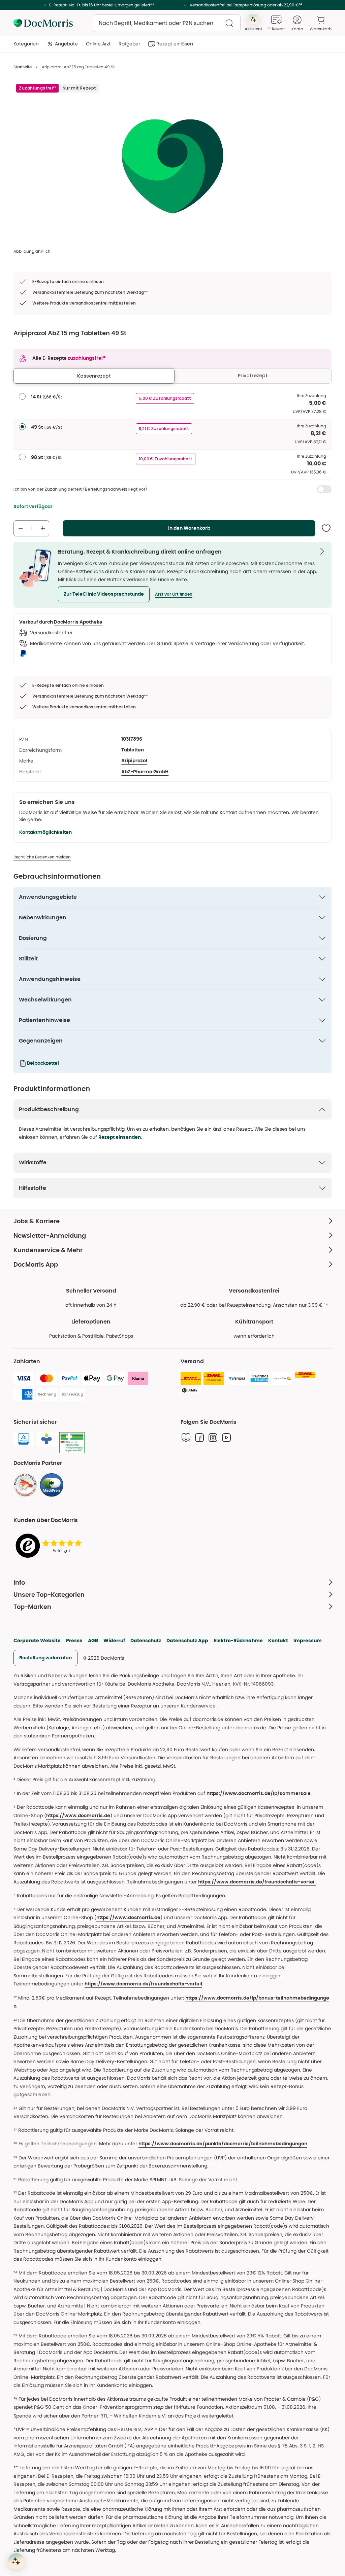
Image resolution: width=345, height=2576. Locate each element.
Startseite (23, 67)
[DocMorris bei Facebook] (199, 1438)
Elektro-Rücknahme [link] (238, 1640)
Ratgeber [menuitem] (129, 44)
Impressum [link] (308, 1640)
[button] (104, 594)
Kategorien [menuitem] (26, 44)
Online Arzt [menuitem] (98, 44)
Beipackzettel (43, 1063)
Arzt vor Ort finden (174, 594)
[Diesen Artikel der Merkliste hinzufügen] (326, 528)
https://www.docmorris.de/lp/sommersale (259, 1794)
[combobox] (167, 23)
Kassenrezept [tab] (94, 376)
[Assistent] (16, 2561)
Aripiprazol (134, 761)
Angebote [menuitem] (66, 44)
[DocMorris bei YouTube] (226, 1438)
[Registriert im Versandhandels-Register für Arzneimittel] (72, 1443)
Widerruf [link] (114, 1640)
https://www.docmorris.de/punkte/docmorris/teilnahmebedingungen (223, 2144)
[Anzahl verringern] (21, 528)
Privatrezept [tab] (253, 376)
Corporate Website (37, 1640)
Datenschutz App (187, 1640)
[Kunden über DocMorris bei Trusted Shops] (51, 1546)
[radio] (22, 396)
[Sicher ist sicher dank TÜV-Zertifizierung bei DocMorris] (24, 1439)
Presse (74, 1640)
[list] (172, 165)
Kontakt (278, 1640)
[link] (25, 1485)
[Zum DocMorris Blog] (186, 1438)
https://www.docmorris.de (78, 1816)
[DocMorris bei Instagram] (213, 1438)
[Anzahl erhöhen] (43, 528)
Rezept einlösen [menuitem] (175, 44)
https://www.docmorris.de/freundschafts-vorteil (257, 1882)
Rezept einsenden (120, 1137)
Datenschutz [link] (146, 1640)
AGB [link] (93, 1640)
